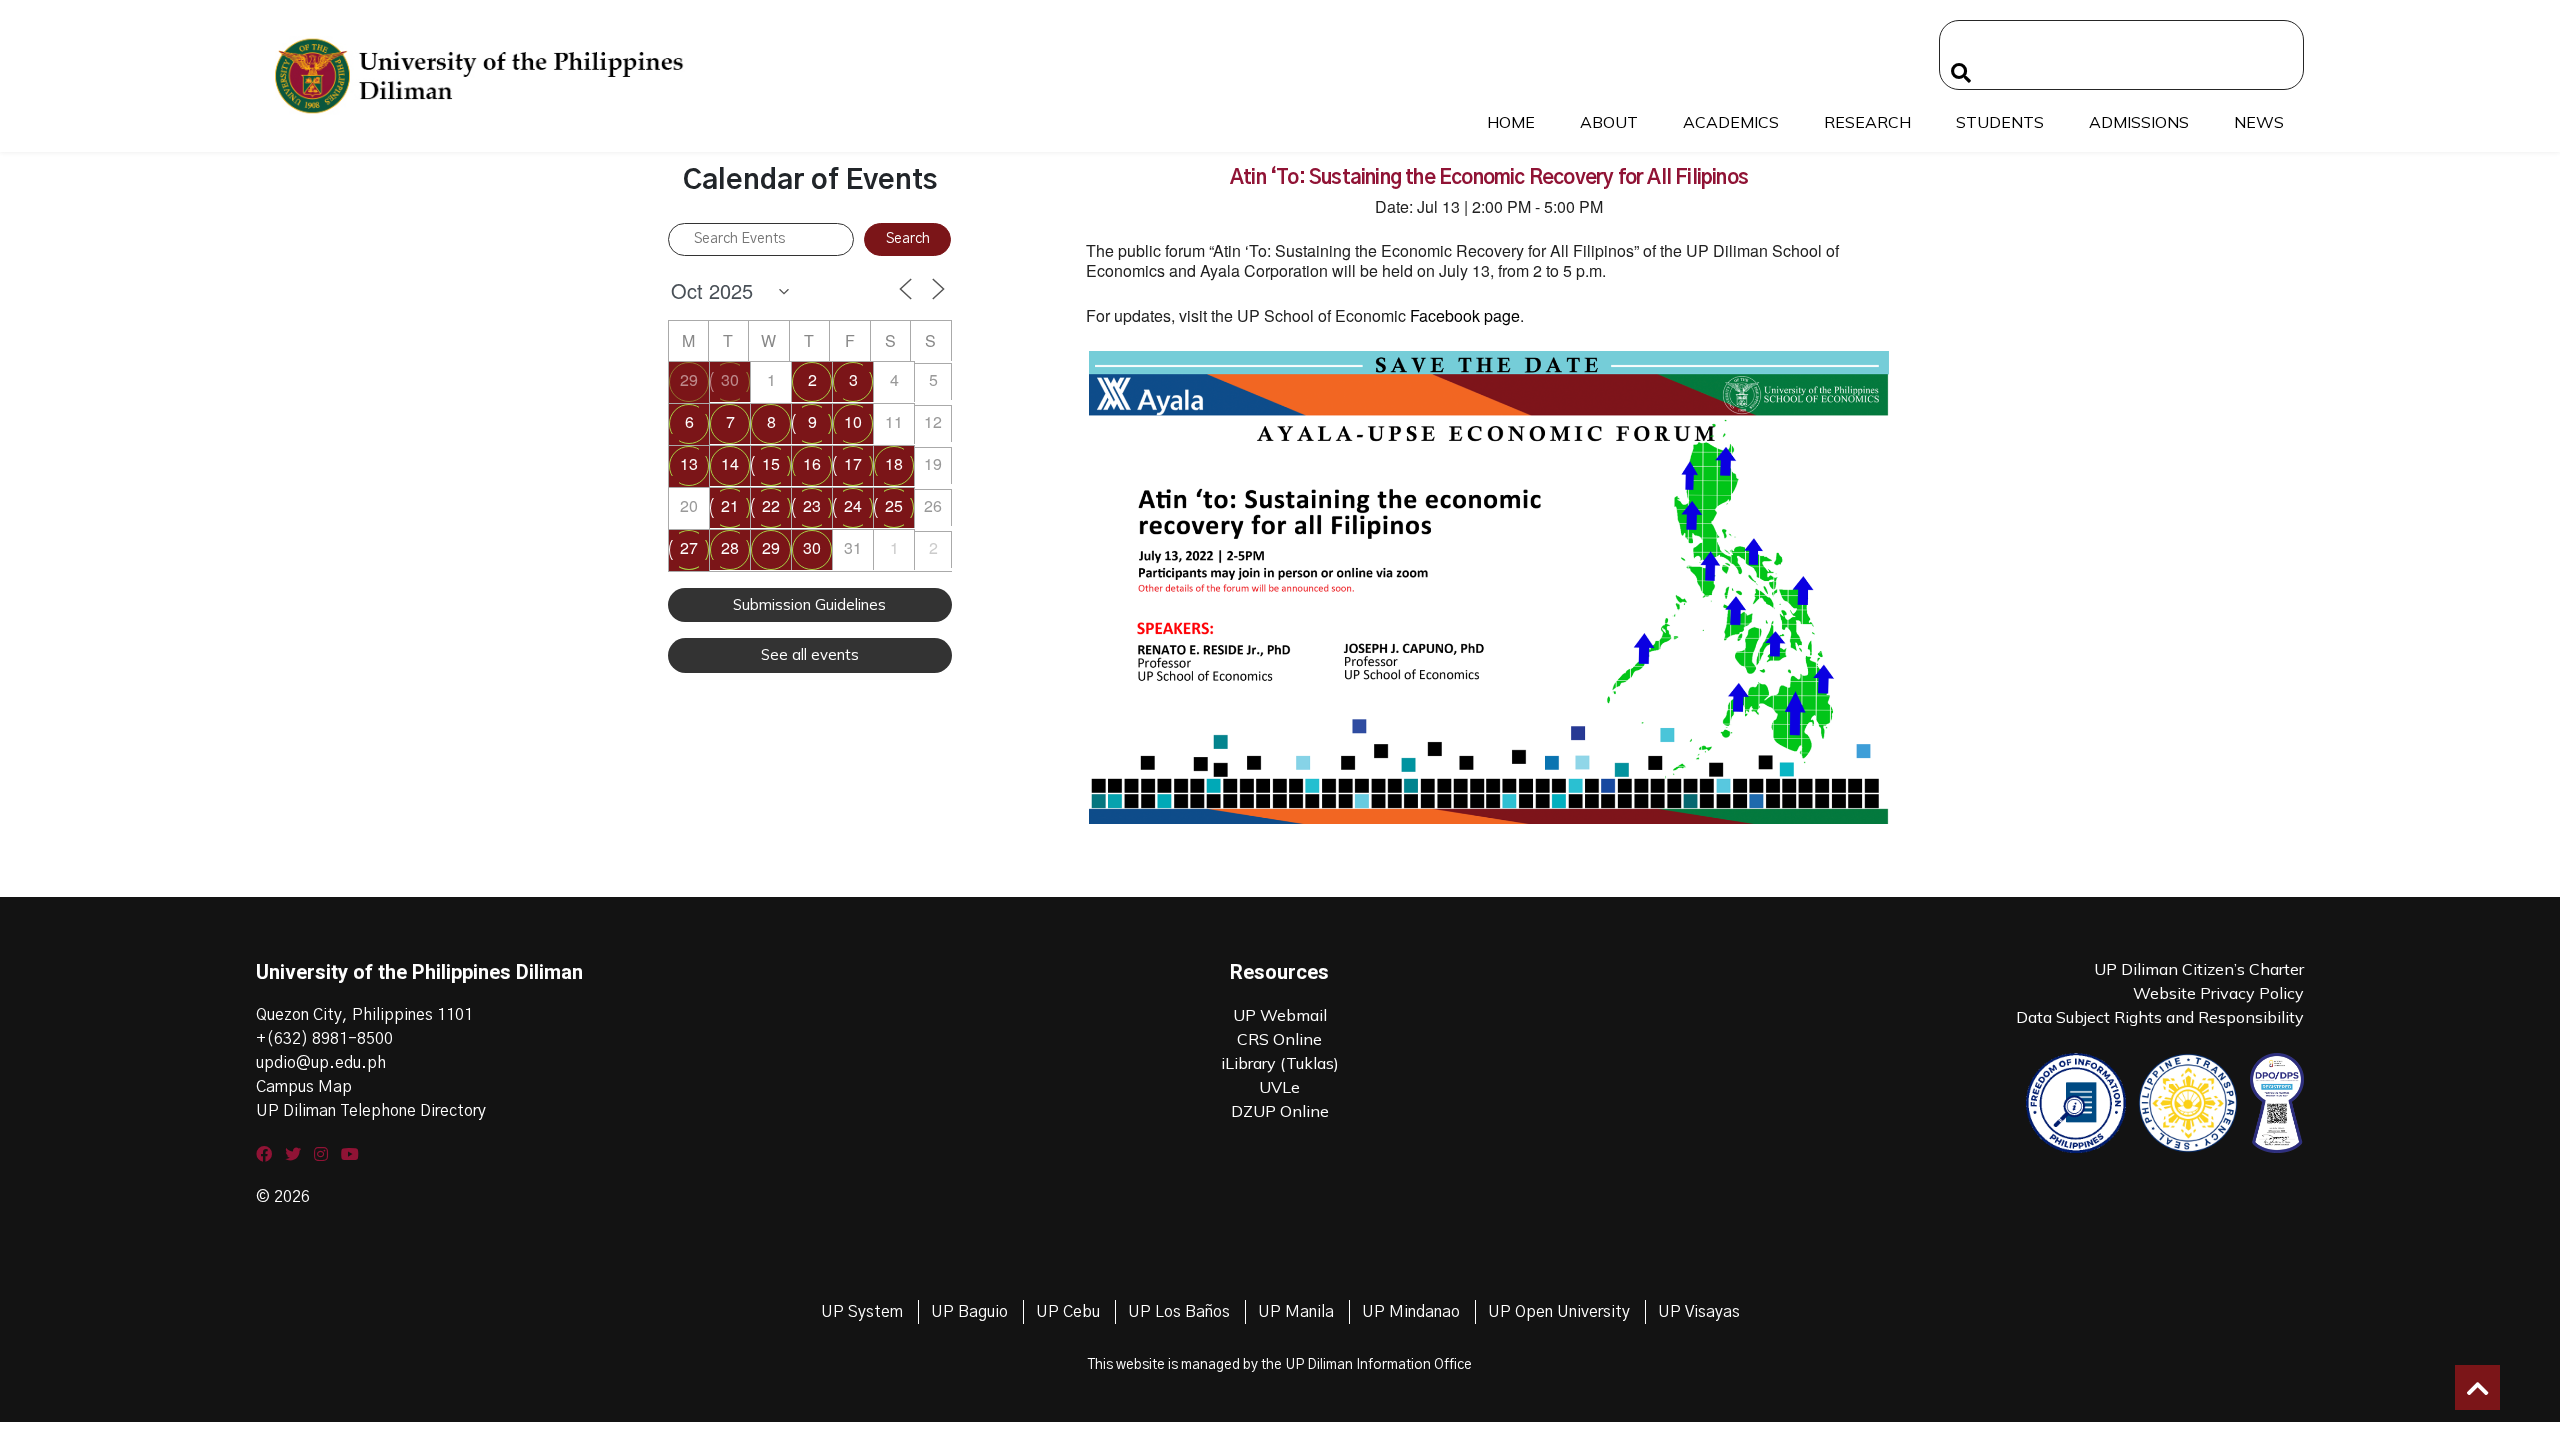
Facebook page (1465, 315)
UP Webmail (1280, 1015)
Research (1867, 122)
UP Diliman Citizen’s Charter (2199, 969)
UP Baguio (969, 1312)
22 (771, 505)
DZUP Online (1280, 1111)
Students (2000, 122)
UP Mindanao (1411, 1312)
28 (730, 547)
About (1609, 122)
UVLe (1279, 1087)
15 (771, 463)
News (2259, 122)
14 (730, 463)
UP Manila (1296, 1312)
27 (689, 547)
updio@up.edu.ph (321, 1063)
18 (894, 463)
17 (853, 463)
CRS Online (1279, 1039)
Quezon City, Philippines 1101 (364, 1015)
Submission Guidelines (809, 604)
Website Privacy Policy (2218, 993)
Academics (1731, 122)
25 (894, 505)
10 (853, 421)
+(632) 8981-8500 (324, 1039)
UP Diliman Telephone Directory (371, 1111)
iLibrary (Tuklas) (1280, 1063)
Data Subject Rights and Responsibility (2160, 1017)
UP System (862, 1312)
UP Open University (1559, 1312)
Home (1511, 122)
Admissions (2139, 122)
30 (730, 379)
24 (853, 505)
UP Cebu (1068, 1312)
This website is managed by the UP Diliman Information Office (1280, 1365)
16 (812, 463)
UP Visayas (1699, 1312)
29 (689, 379)
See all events (810, 654)
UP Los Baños (1179, 1312)
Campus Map (304, 1087)
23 (812, 505)
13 (689, 463)
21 (730, 505)
